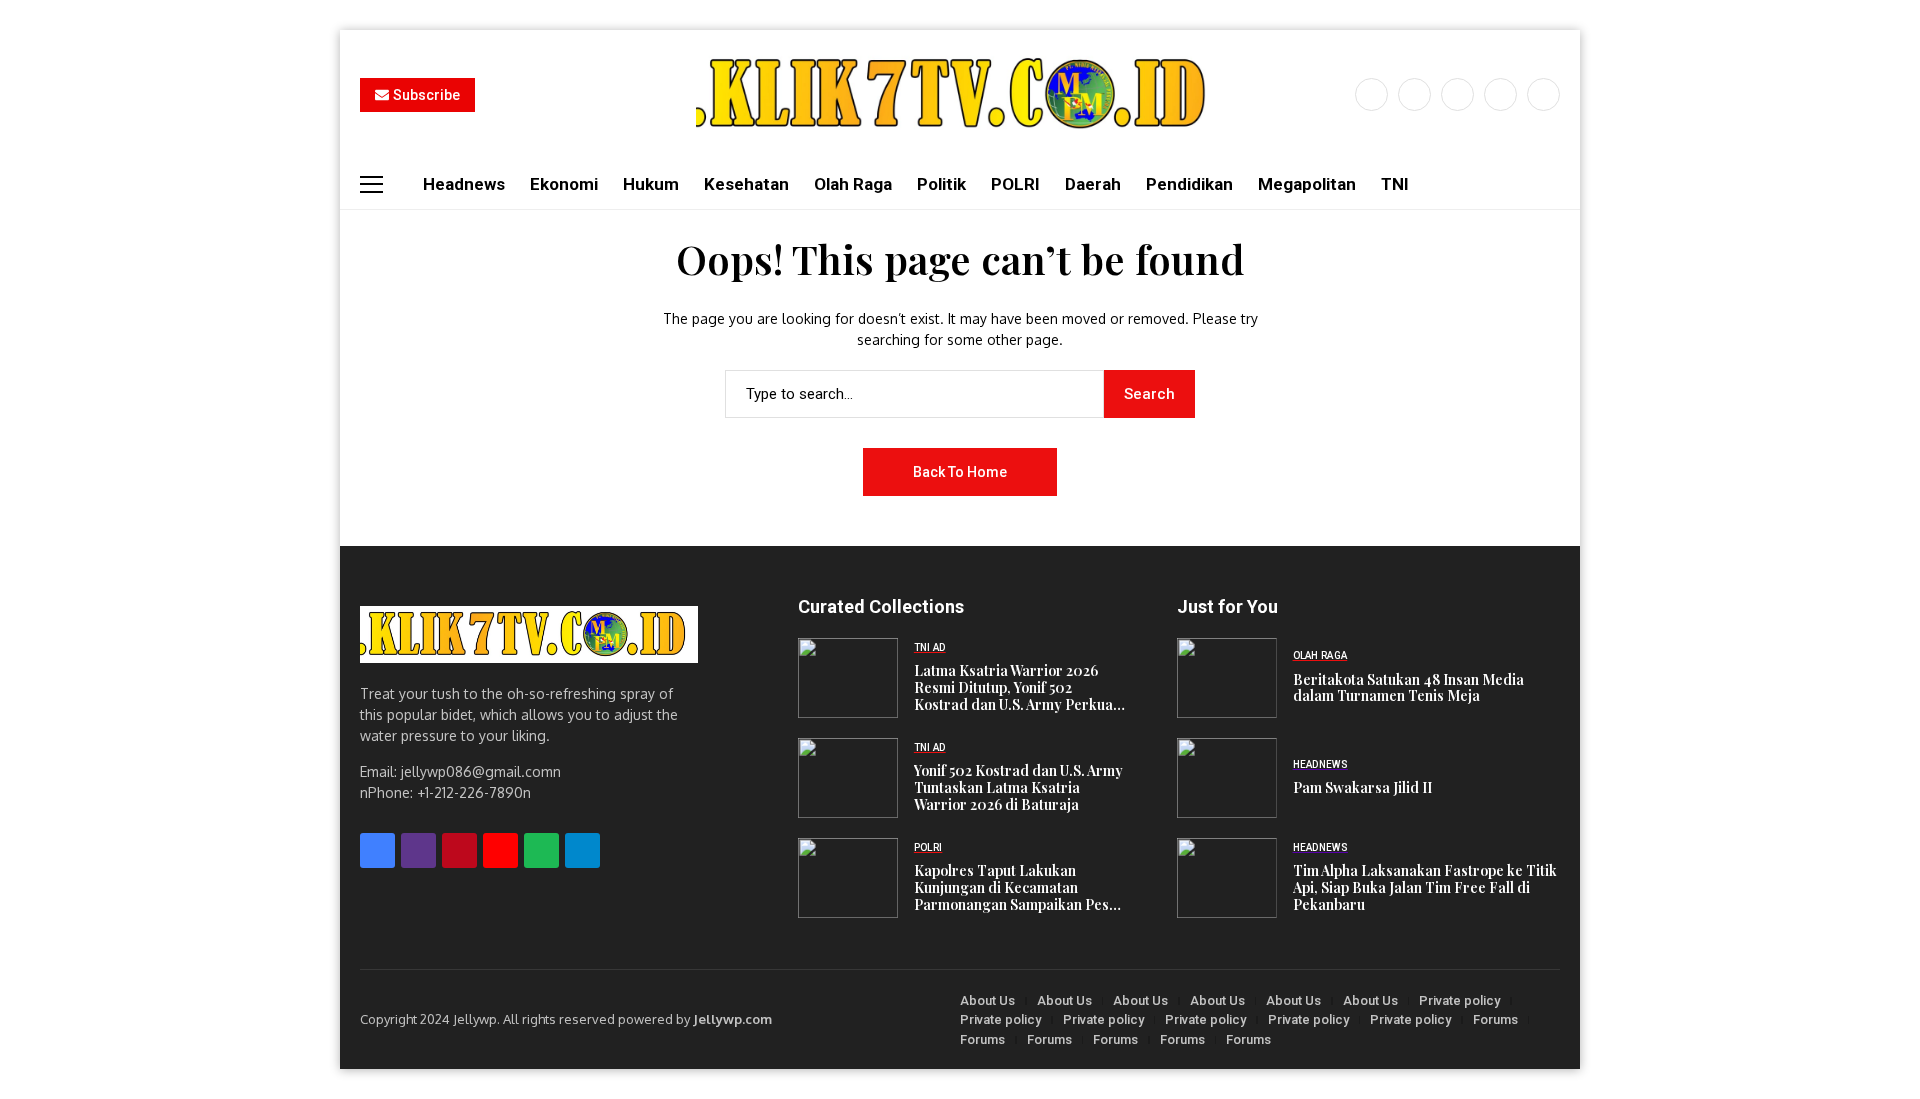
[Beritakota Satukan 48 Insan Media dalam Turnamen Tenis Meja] (1227, 678)
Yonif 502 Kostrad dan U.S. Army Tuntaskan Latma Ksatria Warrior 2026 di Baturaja (1018, 788)
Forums (1495, 1019)
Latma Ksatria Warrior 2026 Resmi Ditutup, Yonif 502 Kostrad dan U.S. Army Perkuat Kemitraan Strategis (1016, 688)
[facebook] (1371, 94)
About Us (987, 1000)
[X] (1414, 94)
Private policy (1459, 1000)
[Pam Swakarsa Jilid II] (1227, 778)
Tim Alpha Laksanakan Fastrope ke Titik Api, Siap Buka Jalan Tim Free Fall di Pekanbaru (1425, 888)
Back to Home (960, 472)
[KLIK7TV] (529, 634)
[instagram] (1457, 94)
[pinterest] (1500, 94)
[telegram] (582, 850)
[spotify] (541, 850)
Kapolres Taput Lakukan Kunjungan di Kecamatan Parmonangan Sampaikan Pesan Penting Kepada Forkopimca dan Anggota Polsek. (1019, 888)
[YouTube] (1543, 94)
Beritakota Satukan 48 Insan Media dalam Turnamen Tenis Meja (1408, 689)
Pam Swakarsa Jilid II (1362, 788)
